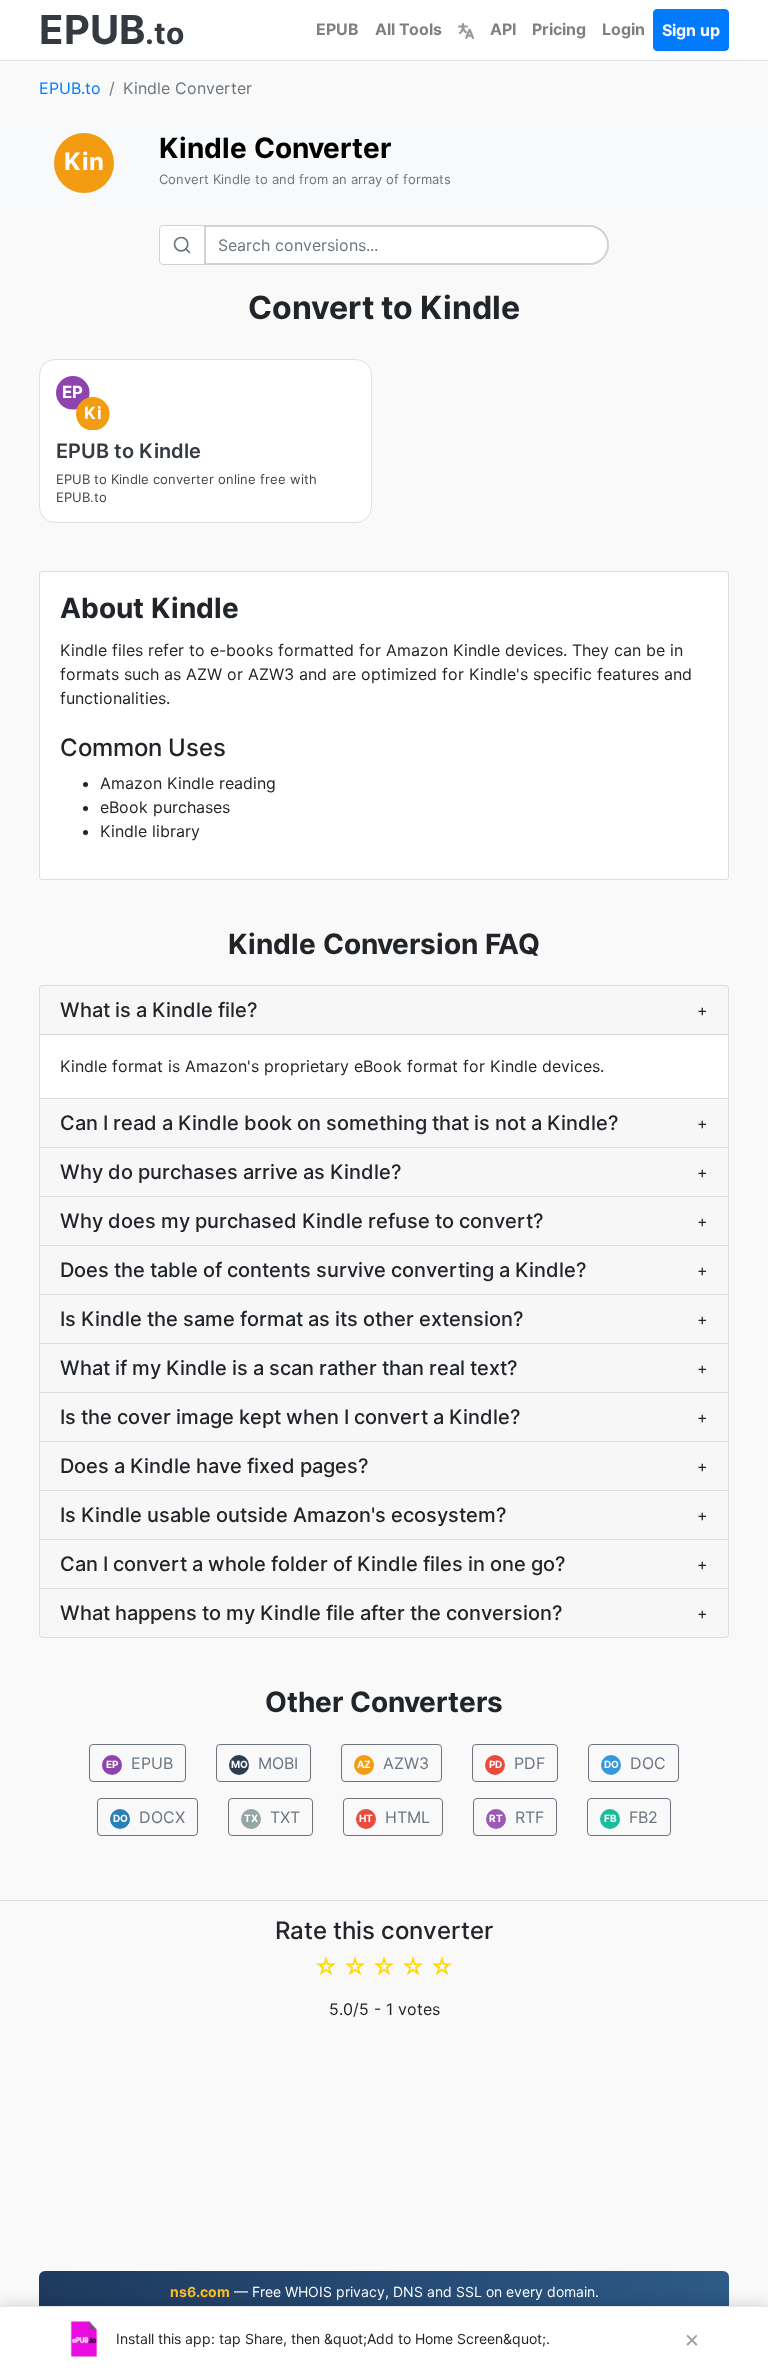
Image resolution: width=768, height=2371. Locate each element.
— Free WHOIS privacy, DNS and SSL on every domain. (384, 2291)
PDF (517, 1763)
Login (623, 29)
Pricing (559, 29)
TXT (272, 1817)
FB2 (631, 1817)
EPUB (337, 29)
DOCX (149, 1817)
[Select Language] (466, 29)
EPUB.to (70, 88)
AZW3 (393, 1763)
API (503, 29)
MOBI (265, 1763)
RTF (516, 1817)
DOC (635, 1763)
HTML (394, 1817)
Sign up (691, 30)
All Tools (408, 29)
